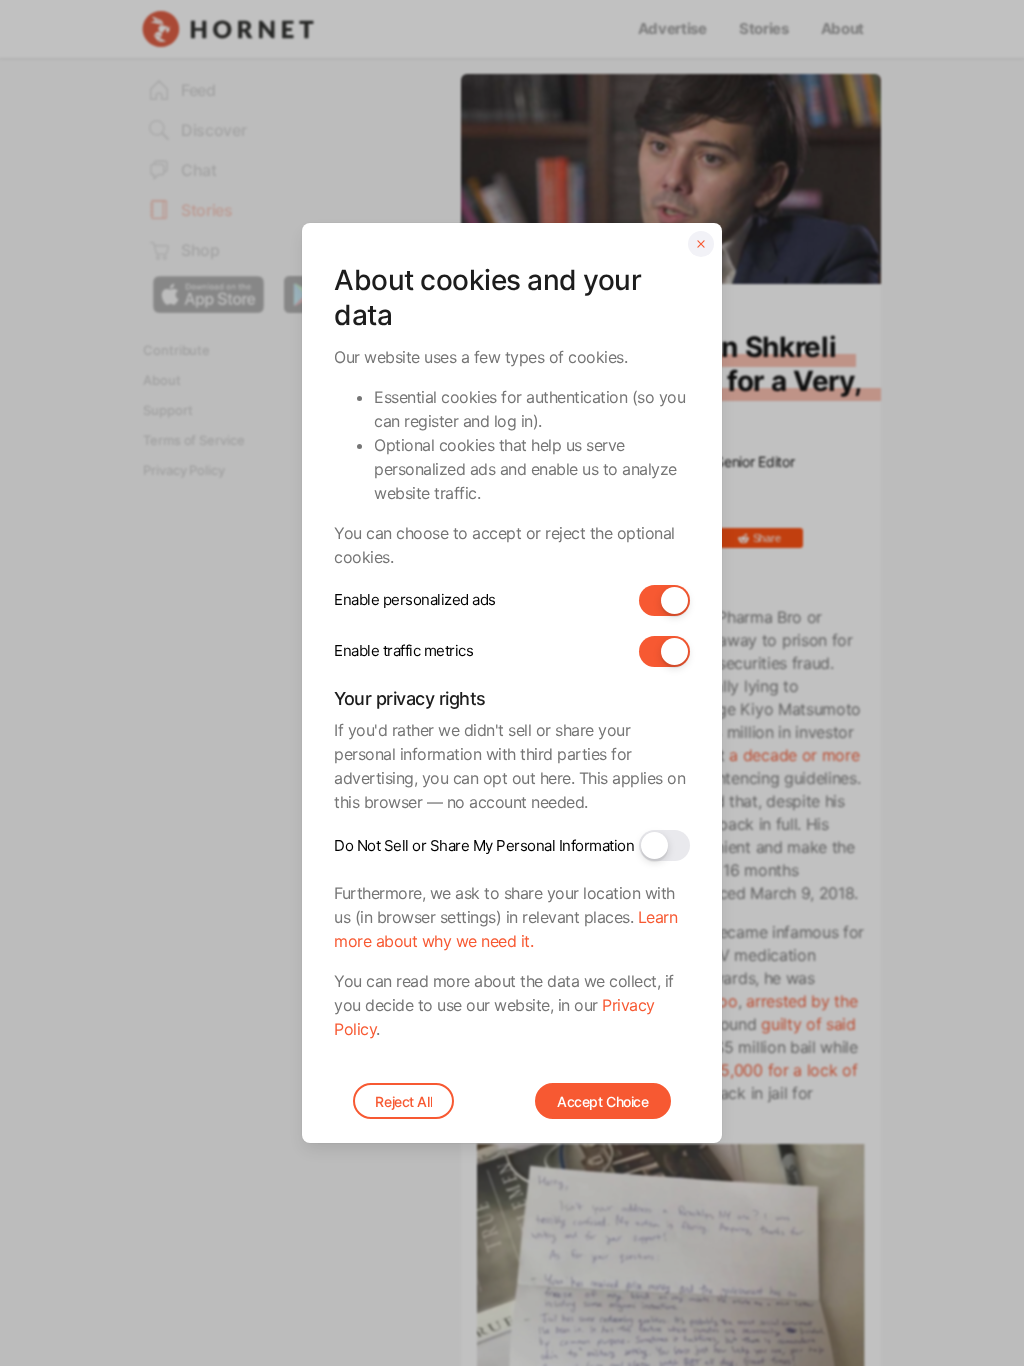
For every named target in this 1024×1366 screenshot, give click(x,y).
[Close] (701, 244)
